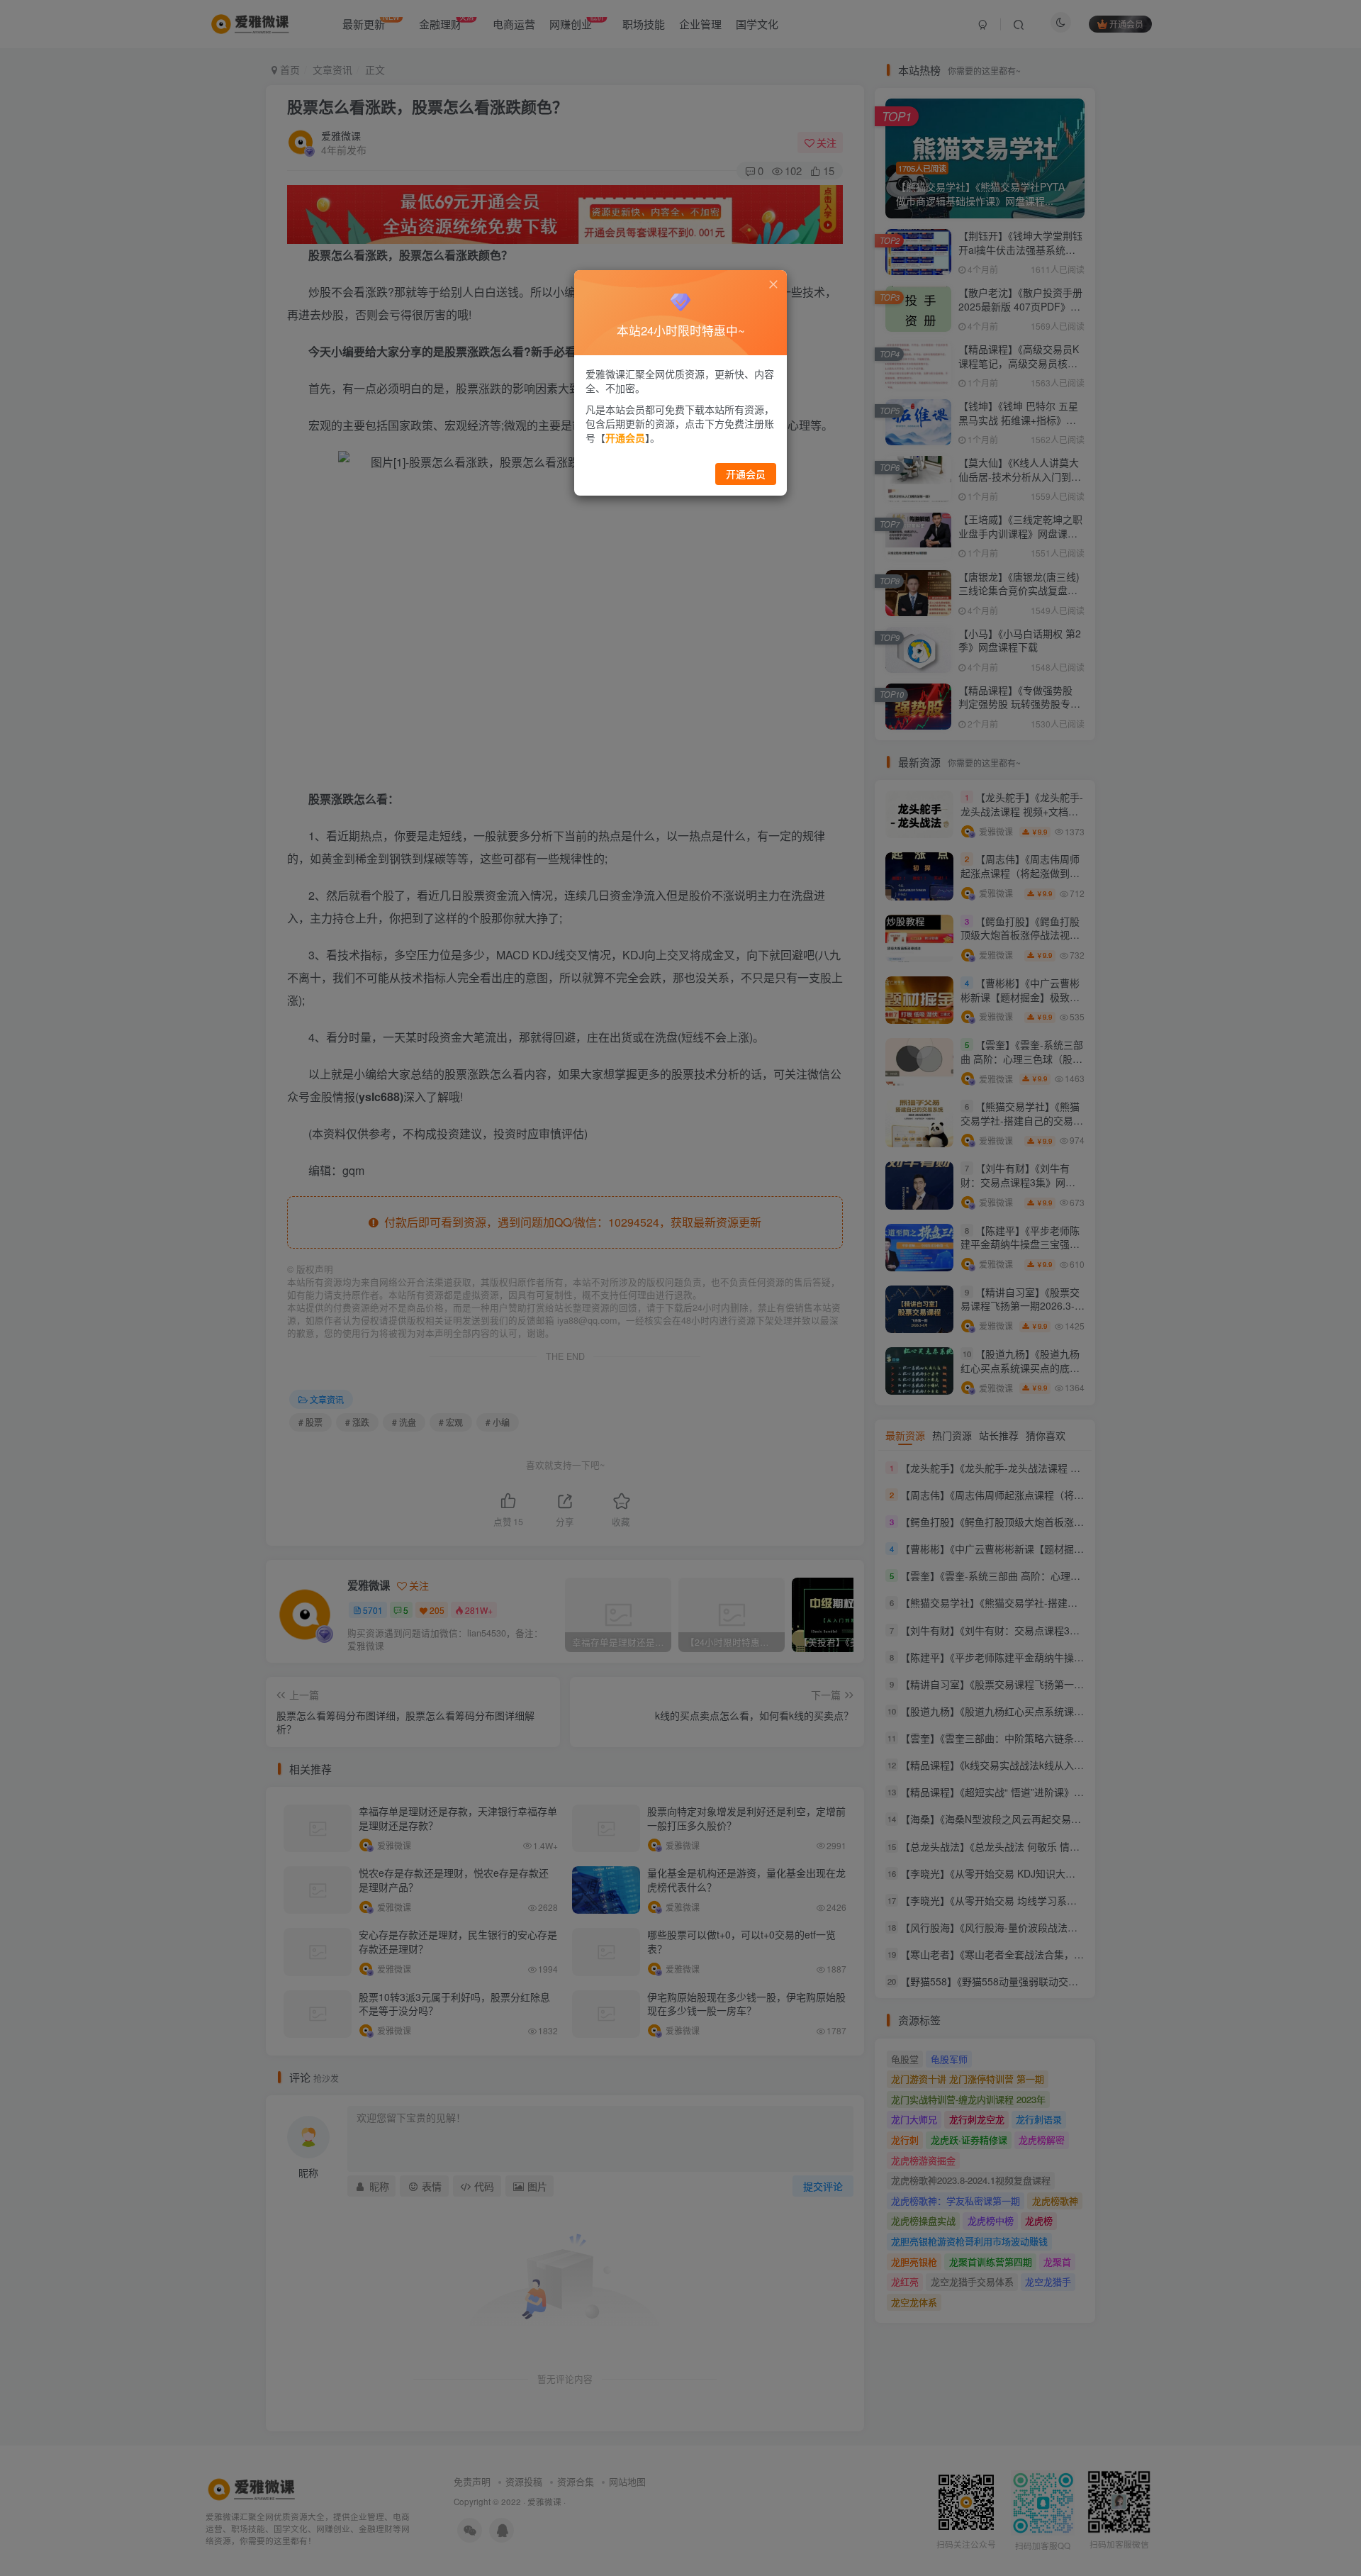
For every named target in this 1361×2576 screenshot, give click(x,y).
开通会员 (746, 474)
